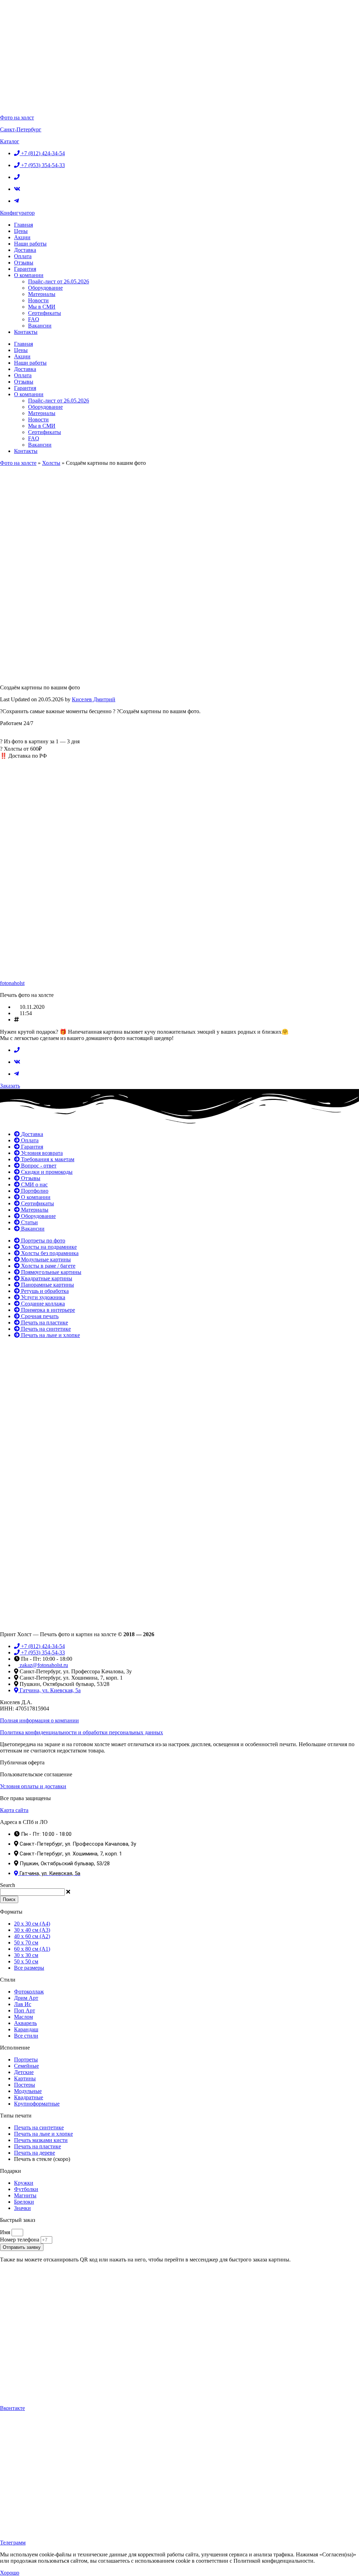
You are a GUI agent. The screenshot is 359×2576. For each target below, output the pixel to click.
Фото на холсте (18, 463)
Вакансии (40, 326)
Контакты (26, 332)
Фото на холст (17, 118)
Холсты (51, 463)
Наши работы (30, 244)
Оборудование (45, 288)
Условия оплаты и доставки (33, 1786)
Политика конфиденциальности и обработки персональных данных (82, 1732)
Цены (21, 231)
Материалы (42, 294)
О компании (29, 275)
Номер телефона (20, 2240)
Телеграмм (13, 2543)
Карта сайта (14, 1810)
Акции (22, 237)
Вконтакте (12, 2408)
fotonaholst (12, 983)
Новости (38, 300)
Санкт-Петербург (21, 129)
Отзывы (24, 263)
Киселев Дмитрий (94, 699)
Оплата (23, 256)
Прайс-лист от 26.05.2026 (59, 281)
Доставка (25, 250)
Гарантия (25, 269)
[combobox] (32, 1892)
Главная (23, 225)
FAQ (34, 319)
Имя (6, 2232)
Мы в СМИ (42, 307)
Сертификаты (45, 313)
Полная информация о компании (39, 1720)
